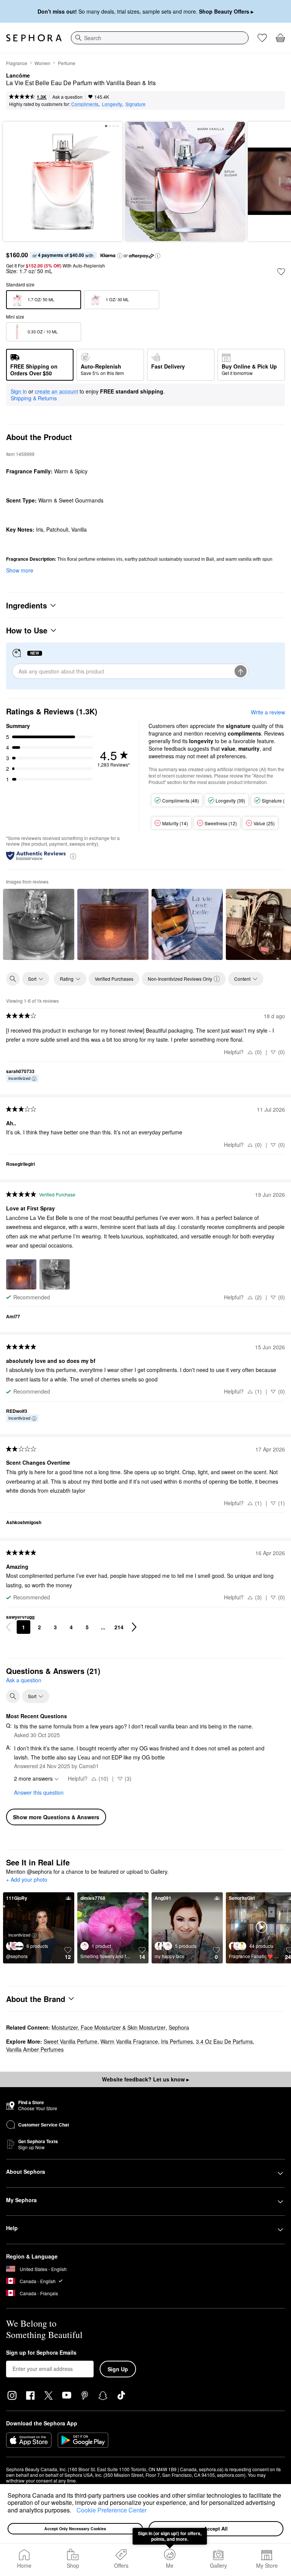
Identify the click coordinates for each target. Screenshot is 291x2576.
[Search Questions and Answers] (13, 1696)
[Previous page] (8, 1627)
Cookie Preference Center (112, 2510)
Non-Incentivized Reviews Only (180, 979)
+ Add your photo (27, 1880)
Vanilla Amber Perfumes (35, 2049)
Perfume (67, 63)
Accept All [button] (216, 2529)
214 (119, 1627)
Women (42, 63)
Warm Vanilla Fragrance (129, 2041)
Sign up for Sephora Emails (41, 2353)
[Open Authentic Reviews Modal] (73, 856)
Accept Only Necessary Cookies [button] (75, 2529)
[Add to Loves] (281, 272)
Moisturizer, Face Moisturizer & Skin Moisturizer (109, 2027)
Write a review (268, 712)
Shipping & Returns (34, 398)
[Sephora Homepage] (34, 38)
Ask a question (67, 97)
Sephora (179, 2027)
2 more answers (33, 1778)
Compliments (85, 104)
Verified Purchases (114, 979)
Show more (20, 570)
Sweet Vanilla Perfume (70, 2041)
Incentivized (19, 1078)
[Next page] (134, 1627)
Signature (135, 104)
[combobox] (160, 38)
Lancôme (18, 76)
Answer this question (39, 1792)
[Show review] (39, 924)
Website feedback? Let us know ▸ (145, 2079)
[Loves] (262, 38)
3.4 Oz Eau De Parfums (224, 2041)
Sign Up (118, 2369)
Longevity (112, 104)
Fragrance (17, 63)
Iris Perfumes (177, 2041)
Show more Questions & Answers (56, 1817)
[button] (74, 2511)
